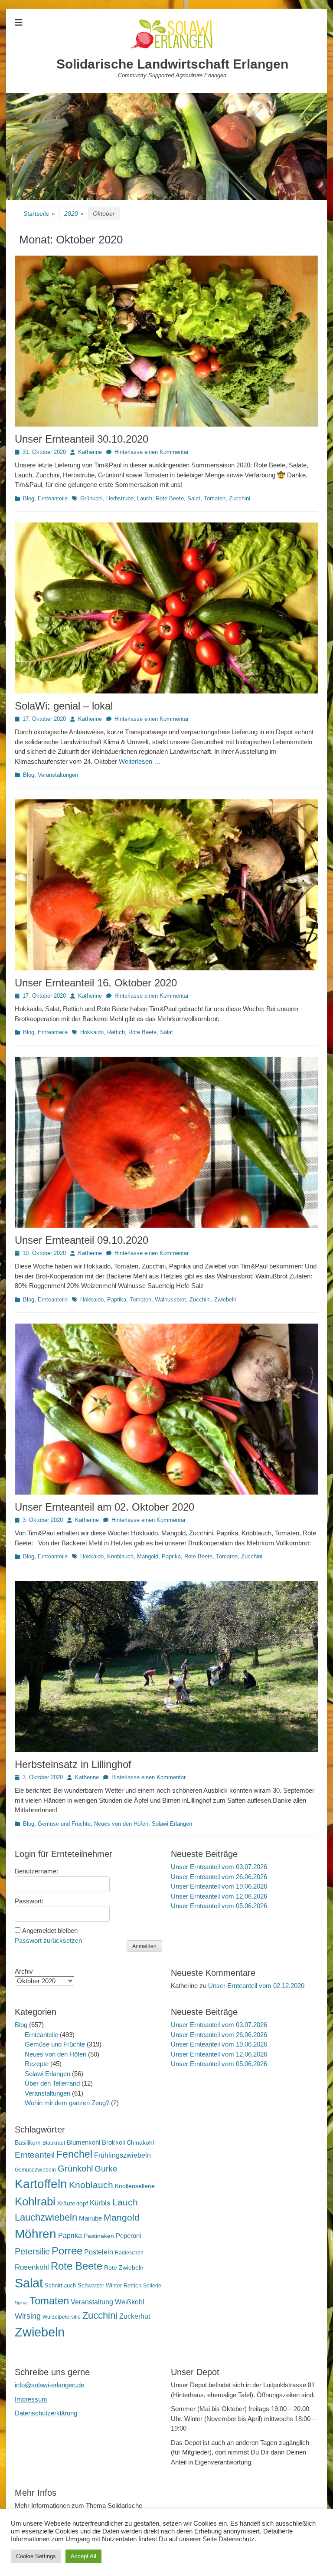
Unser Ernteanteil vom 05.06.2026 (219, 1906)
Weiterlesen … (140, 761)
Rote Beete (170, 498)
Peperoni (128, 2236)
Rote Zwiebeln (124, 2267)
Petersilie (32, 2251)
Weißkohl (130, 2302)
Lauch (145, 498)
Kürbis (100, 2203)
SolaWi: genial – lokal (64, 706)
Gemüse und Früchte (64, 1824)
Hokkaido (92, 1032)
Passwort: (29, 1901)
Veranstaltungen (58, 775)
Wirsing (28, 2316)
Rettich (116, 1032)
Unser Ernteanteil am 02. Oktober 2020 (104, 1507)
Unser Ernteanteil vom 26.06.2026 (219, 1877)
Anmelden (144, 1946)
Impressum (31, 2399)
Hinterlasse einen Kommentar (152, 452)
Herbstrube (120, 498)
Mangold (148, 1556)
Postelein (99, 2252)
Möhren (36, 2234)
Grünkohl (91, 498)
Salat (194, 498)
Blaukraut (54, 2143)
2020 (74, 214)
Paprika (117, 1299)
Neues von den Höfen (121, 1824)
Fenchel (74, 2154)
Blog (29, 498)
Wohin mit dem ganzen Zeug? (67, 2103)
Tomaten (215, 498)
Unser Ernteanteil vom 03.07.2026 (219, 1867)
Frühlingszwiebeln (122, 2155)
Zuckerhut (135, 2316)
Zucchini (240, 498)
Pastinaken (99, 2236)
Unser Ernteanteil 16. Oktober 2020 (96, 983)
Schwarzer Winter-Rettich (109, 2285)
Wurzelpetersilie (62, 2317)
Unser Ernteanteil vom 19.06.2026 (219, 1886)
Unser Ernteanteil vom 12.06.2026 (219, 1896)
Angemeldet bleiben (50, 1930)
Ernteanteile (53, 498)
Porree (67, 2251)
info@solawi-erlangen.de (49, 2385)
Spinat (21, 2303)
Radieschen (129, 2253)
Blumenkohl (83, 2142)
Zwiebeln (225, 1299)
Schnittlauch (60, 2285)
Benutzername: (36, 1871)
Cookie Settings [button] (36, 2556)
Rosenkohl (32, 2267)
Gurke (106, 2169)
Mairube (90, 2218)
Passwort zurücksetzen (48, 1940)
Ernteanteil (35, 2155)
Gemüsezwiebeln (35, 2170)
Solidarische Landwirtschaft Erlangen (172, 64)
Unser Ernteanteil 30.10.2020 (82, 439)
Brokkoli (113, 2142)
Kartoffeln (41, 2184)
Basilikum (28, 2142)
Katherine (90, 452)
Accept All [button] (83, 2556)
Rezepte (37, 2064)
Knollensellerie (135, 2186)
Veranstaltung (92, 2302)
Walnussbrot (170, 1299)
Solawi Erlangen (172, 1824)
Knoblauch (120, 1556)
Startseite (39, 214)
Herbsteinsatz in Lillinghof (73, 1764)
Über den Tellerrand (52, 2083)
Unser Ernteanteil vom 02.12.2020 (256, 1986)
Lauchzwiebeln (46, 2217)
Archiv (24, 1971)
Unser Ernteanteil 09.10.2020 (82, 1240)
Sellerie (152, 2286)
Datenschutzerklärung (46, 2413)
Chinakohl (140, 2142)
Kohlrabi (35, 2201)
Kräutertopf (73, 2203)
